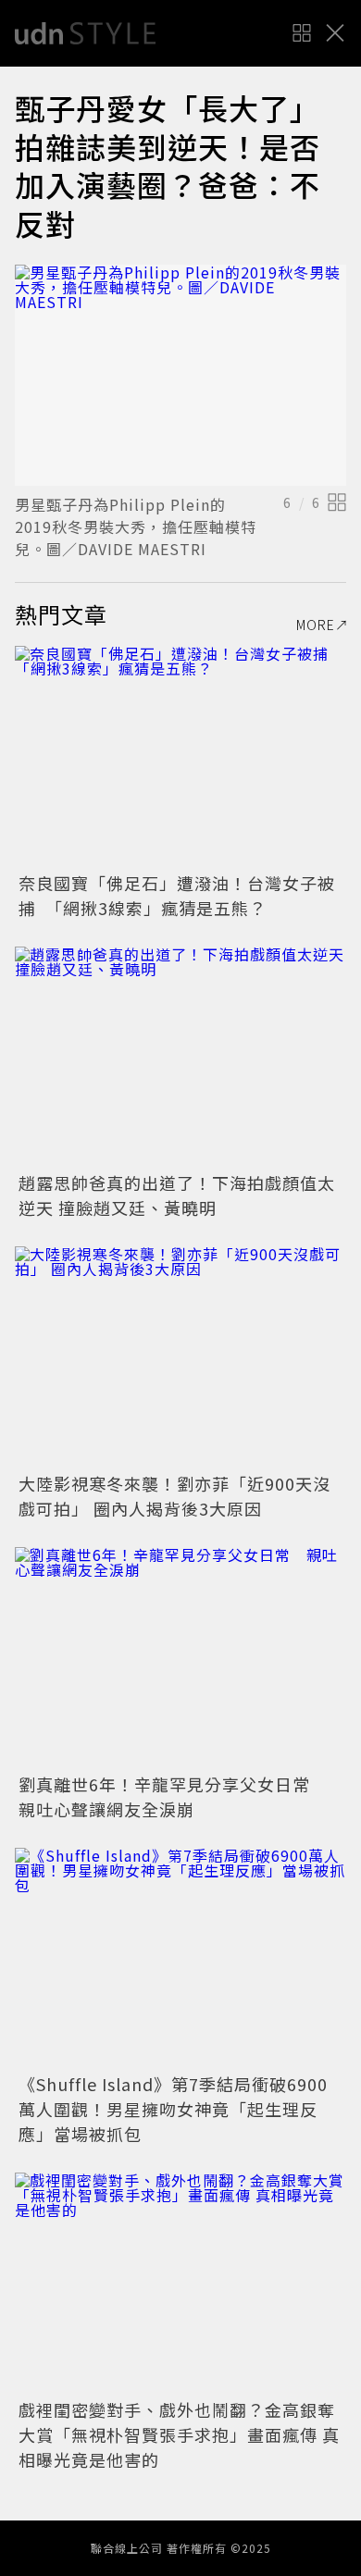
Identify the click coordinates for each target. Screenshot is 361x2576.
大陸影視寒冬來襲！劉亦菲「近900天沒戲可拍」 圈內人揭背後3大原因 (174, 1496)
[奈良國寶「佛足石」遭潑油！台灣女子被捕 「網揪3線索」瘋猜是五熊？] (180, 756)
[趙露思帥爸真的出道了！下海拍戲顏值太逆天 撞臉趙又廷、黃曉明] (180, 1057)
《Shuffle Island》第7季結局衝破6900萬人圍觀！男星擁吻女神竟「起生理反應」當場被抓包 (173, 2109)
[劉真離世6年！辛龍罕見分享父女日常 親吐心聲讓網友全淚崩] (180, 1658)
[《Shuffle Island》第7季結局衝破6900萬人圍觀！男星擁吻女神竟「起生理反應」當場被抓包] (180, 1958)
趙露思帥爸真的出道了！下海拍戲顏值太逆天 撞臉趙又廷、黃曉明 (177, 1195)
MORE (316, 625)
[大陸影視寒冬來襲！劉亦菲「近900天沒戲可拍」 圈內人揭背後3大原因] (180, 1357)
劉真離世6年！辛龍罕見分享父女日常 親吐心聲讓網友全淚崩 (173, 1796)
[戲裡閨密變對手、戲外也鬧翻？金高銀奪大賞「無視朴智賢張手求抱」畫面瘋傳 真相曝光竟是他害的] (180, 2283)
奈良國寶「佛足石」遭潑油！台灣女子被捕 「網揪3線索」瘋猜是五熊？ (177, 895)
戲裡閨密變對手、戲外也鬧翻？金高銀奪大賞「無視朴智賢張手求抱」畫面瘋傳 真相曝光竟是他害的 (179, 2434)
